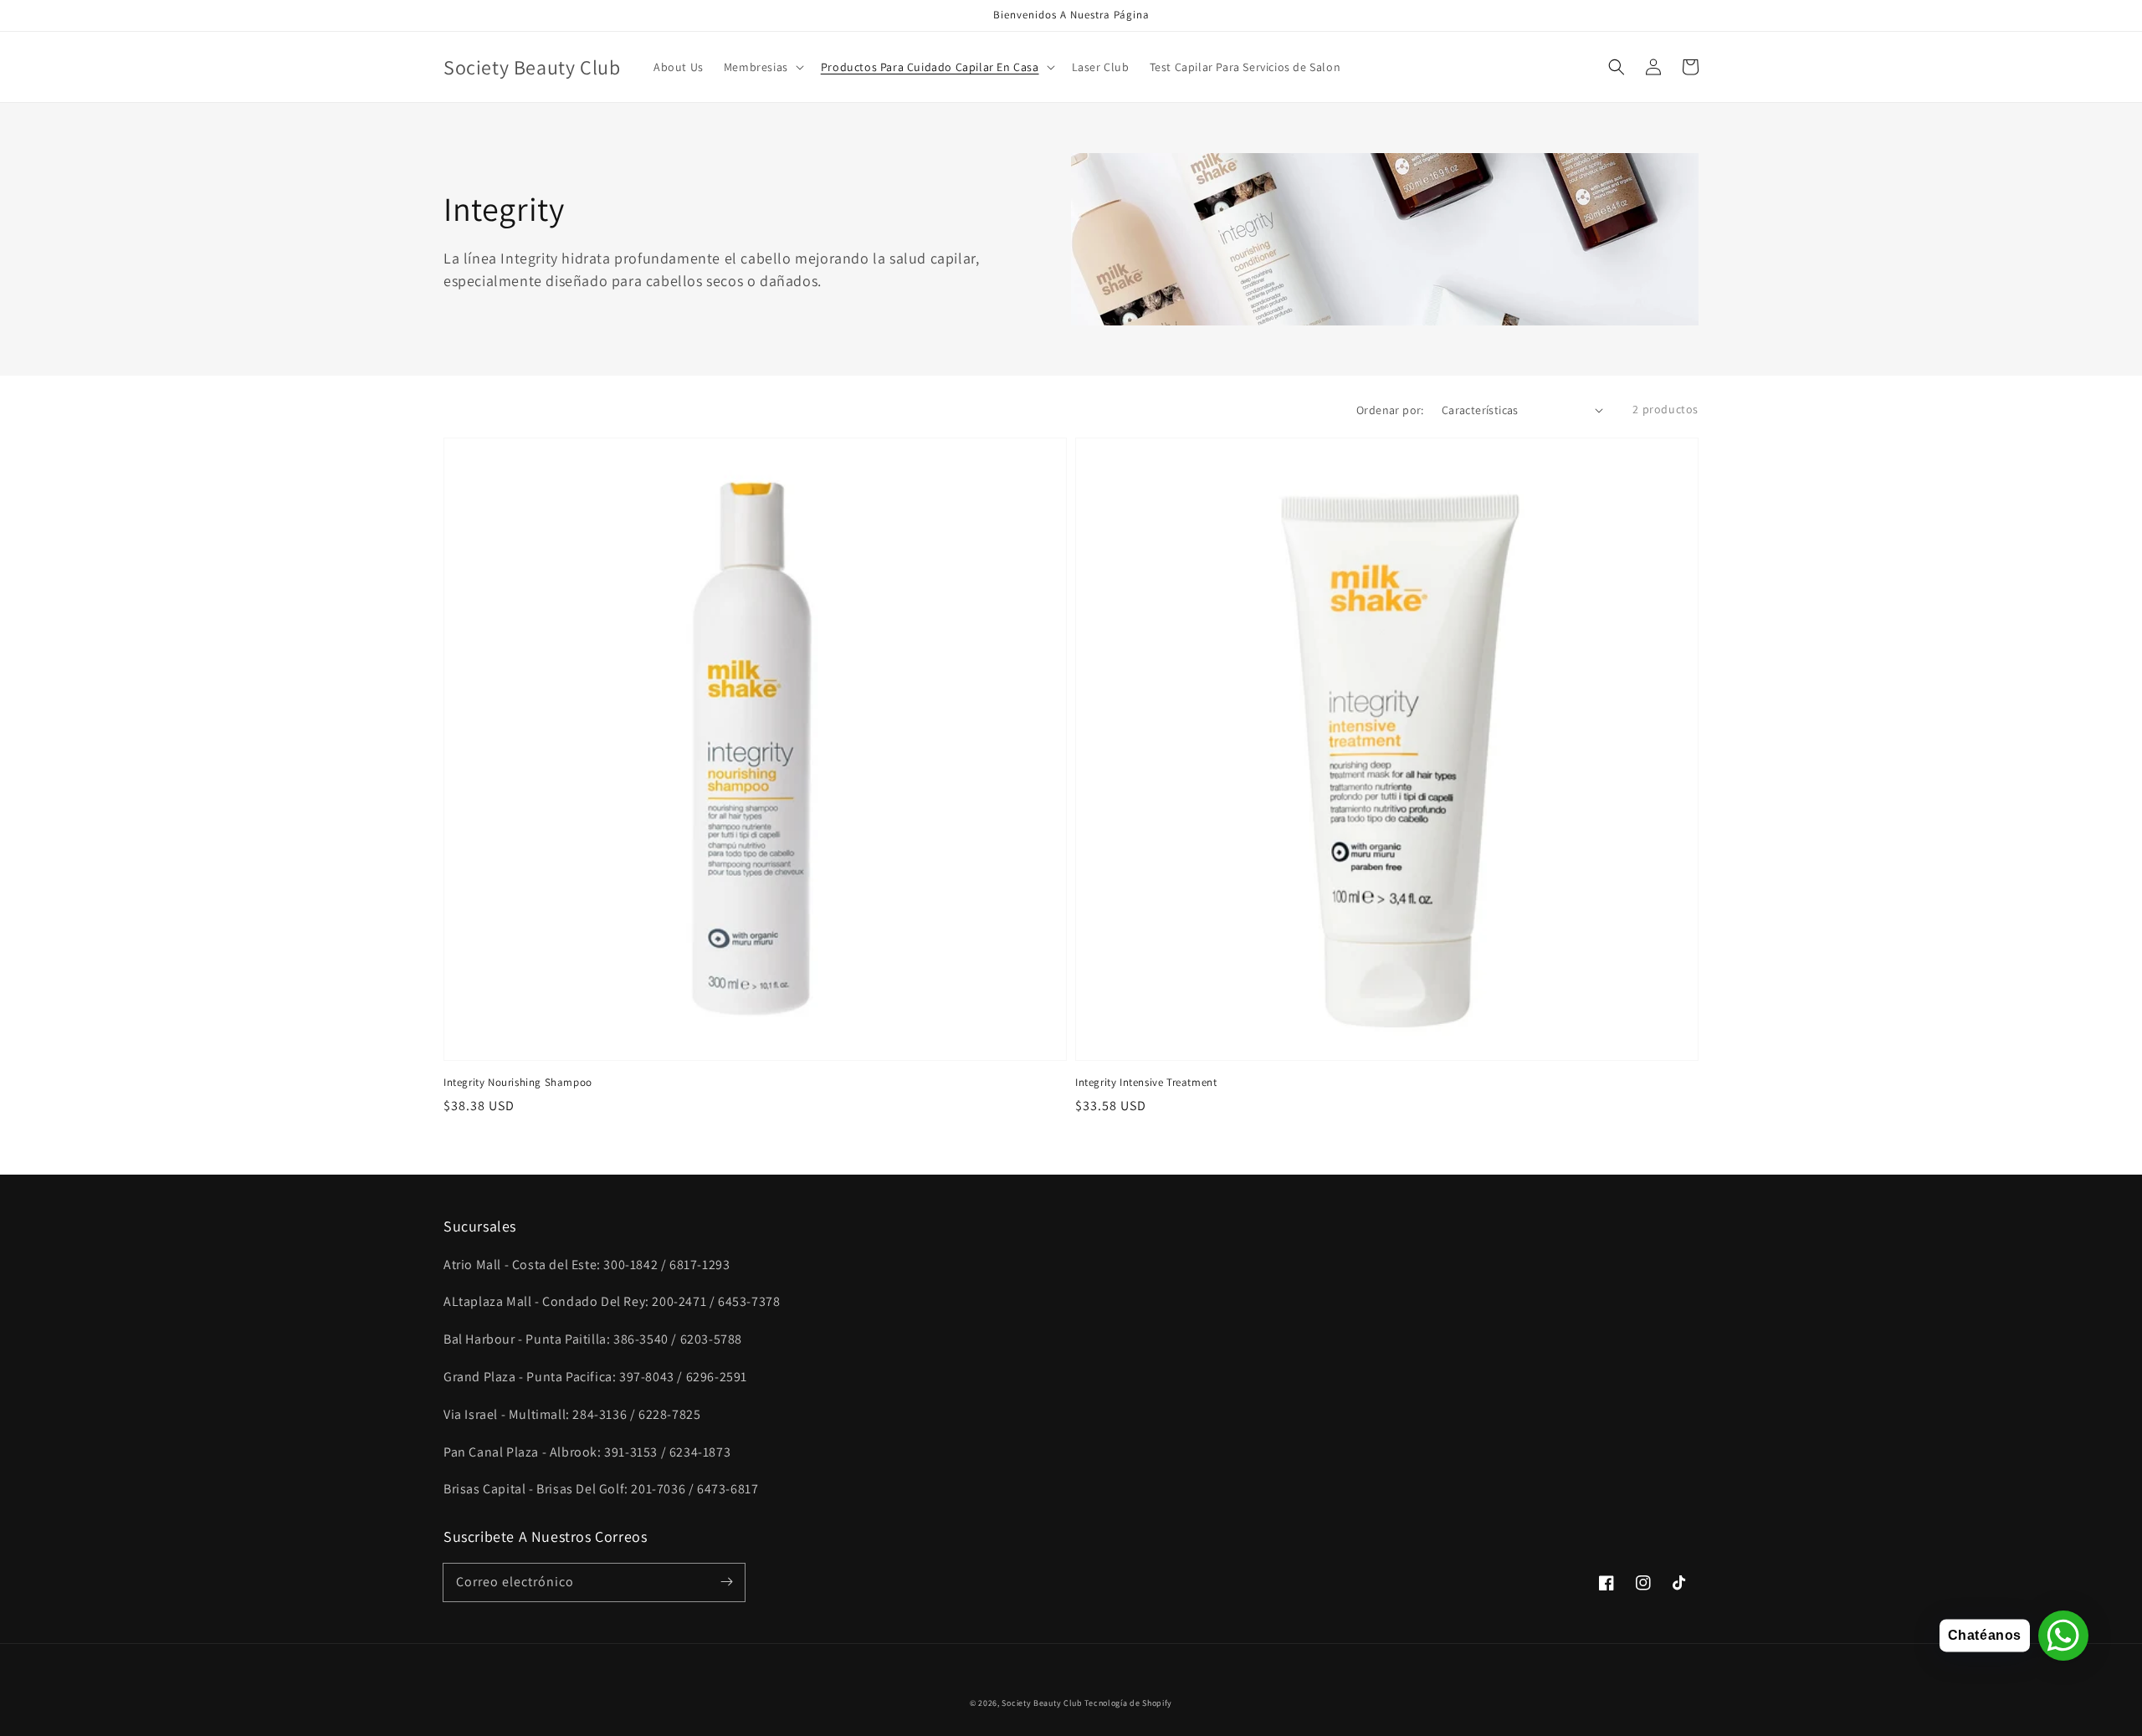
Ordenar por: (1390, 410)
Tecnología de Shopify (1128, 1703)
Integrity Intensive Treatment (1146, 1082)
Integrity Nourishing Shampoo (518, 1082)
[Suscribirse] (726, 1582)
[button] (1617, 67)
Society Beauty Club (1042, 1703)
